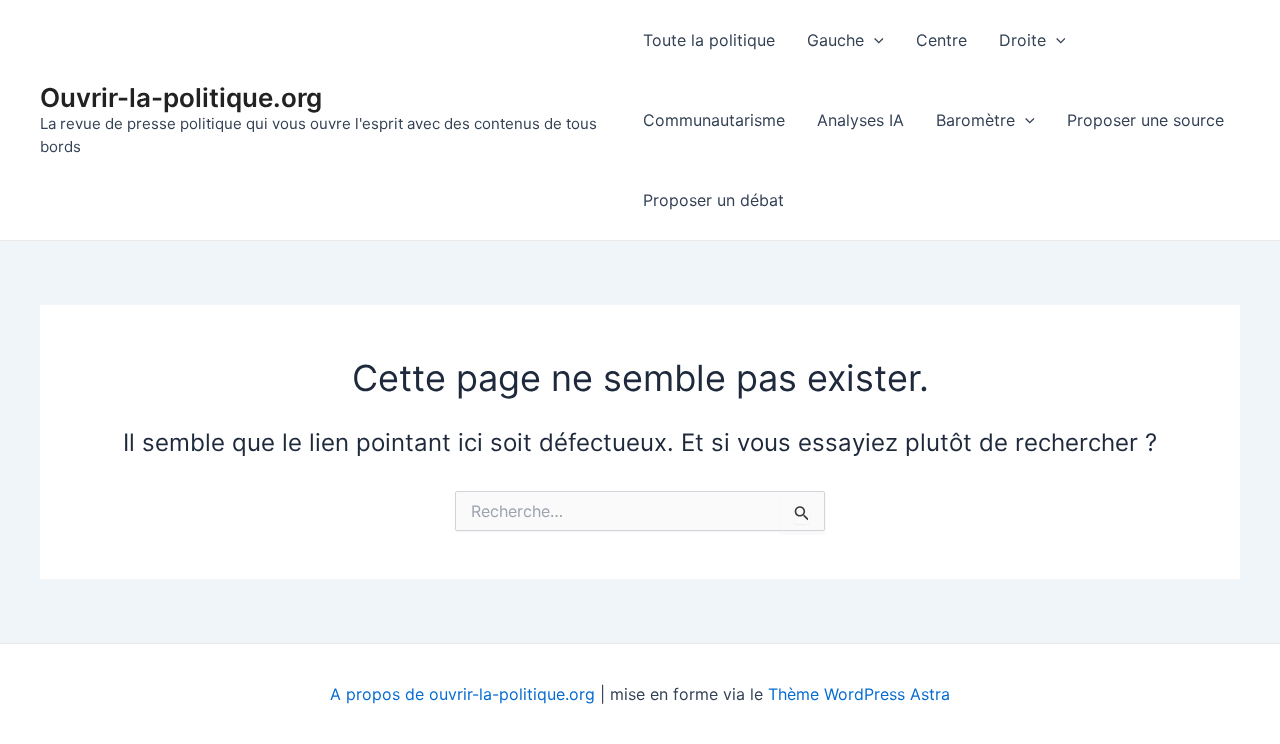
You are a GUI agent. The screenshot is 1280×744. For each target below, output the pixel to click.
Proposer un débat (713, 200)
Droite (1022, 40)
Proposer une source (1145, 120)
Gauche (835, 40)
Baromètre (975, 120)
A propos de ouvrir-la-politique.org (462, 694)
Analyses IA (860, 120)
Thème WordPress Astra (859, 694)
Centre (941, 40)
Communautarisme (714, 120)
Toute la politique (709, 40)
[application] (874, 40)
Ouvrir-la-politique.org (181, 97)
